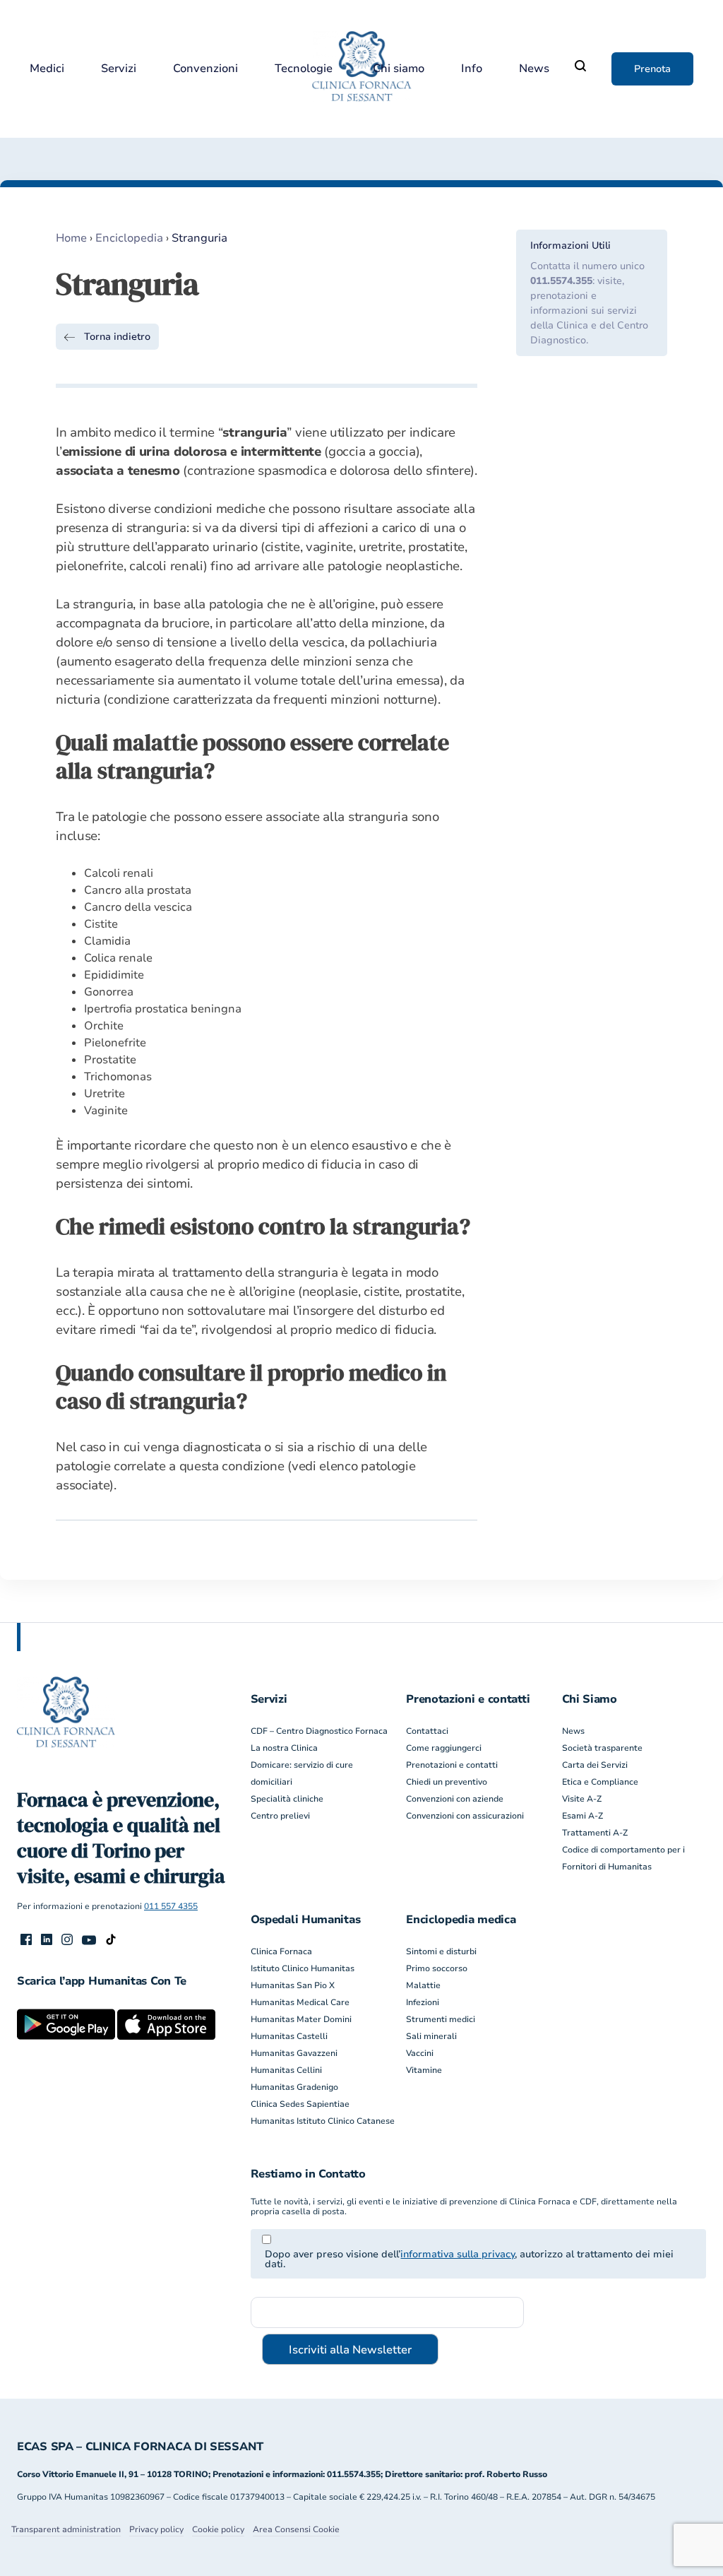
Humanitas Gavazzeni (294, 2053)
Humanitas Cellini (286, 2070)
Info (472, 69)
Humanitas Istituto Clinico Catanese (323, 2121)
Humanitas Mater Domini (301, 2019)
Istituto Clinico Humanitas (303, 1968)
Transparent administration (66, 2529)
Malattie (423, 1985)
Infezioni (423, 2002)
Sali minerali (431, 2036)
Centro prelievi (280, 1816)
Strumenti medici (441, 2019)
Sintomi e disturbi (441, 1951)
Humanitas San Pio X (293, 1985)
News (534, 69)
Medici (47, 69)
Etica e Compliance (600, 1782)
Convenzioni (205, 69)
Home (71, 238)
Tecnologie (304, 69)
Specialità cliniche (287, 1799)
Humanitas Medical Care (300, 2002)
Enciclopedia (129, 238)
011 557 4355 (171, 1906)
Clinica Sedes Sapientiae (300, 2104)
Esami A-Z (582, 1816)
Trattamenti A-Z (595, 1833)
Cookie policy (218, 2529)
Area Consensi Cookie (296, 2529)
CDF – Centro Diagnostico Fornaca (319, 1731)
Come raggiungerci (444, 1748)
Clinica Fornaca (281, 1951)
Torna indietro (117, 337)
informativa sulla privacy (458, 2254)
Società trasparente (602, 1748)
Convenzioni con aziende (455, 1799)
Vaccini (420, 2053)
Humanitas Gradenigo (294, 2087)
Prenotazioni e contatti (452, 1765)
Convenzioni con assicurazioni (465, 1816)
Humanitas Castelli (289, 2036)
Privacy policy (156, 2529)
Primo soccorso (437, 1968)
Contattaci (427, 1731)
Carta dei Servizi (595, 1765)
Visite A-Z (582, 1799)
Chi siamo (399, 69)
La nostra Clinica (284, 1748)
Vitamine (424, 2070)
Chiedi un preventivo (447, 1782)
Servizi (119, 69)
